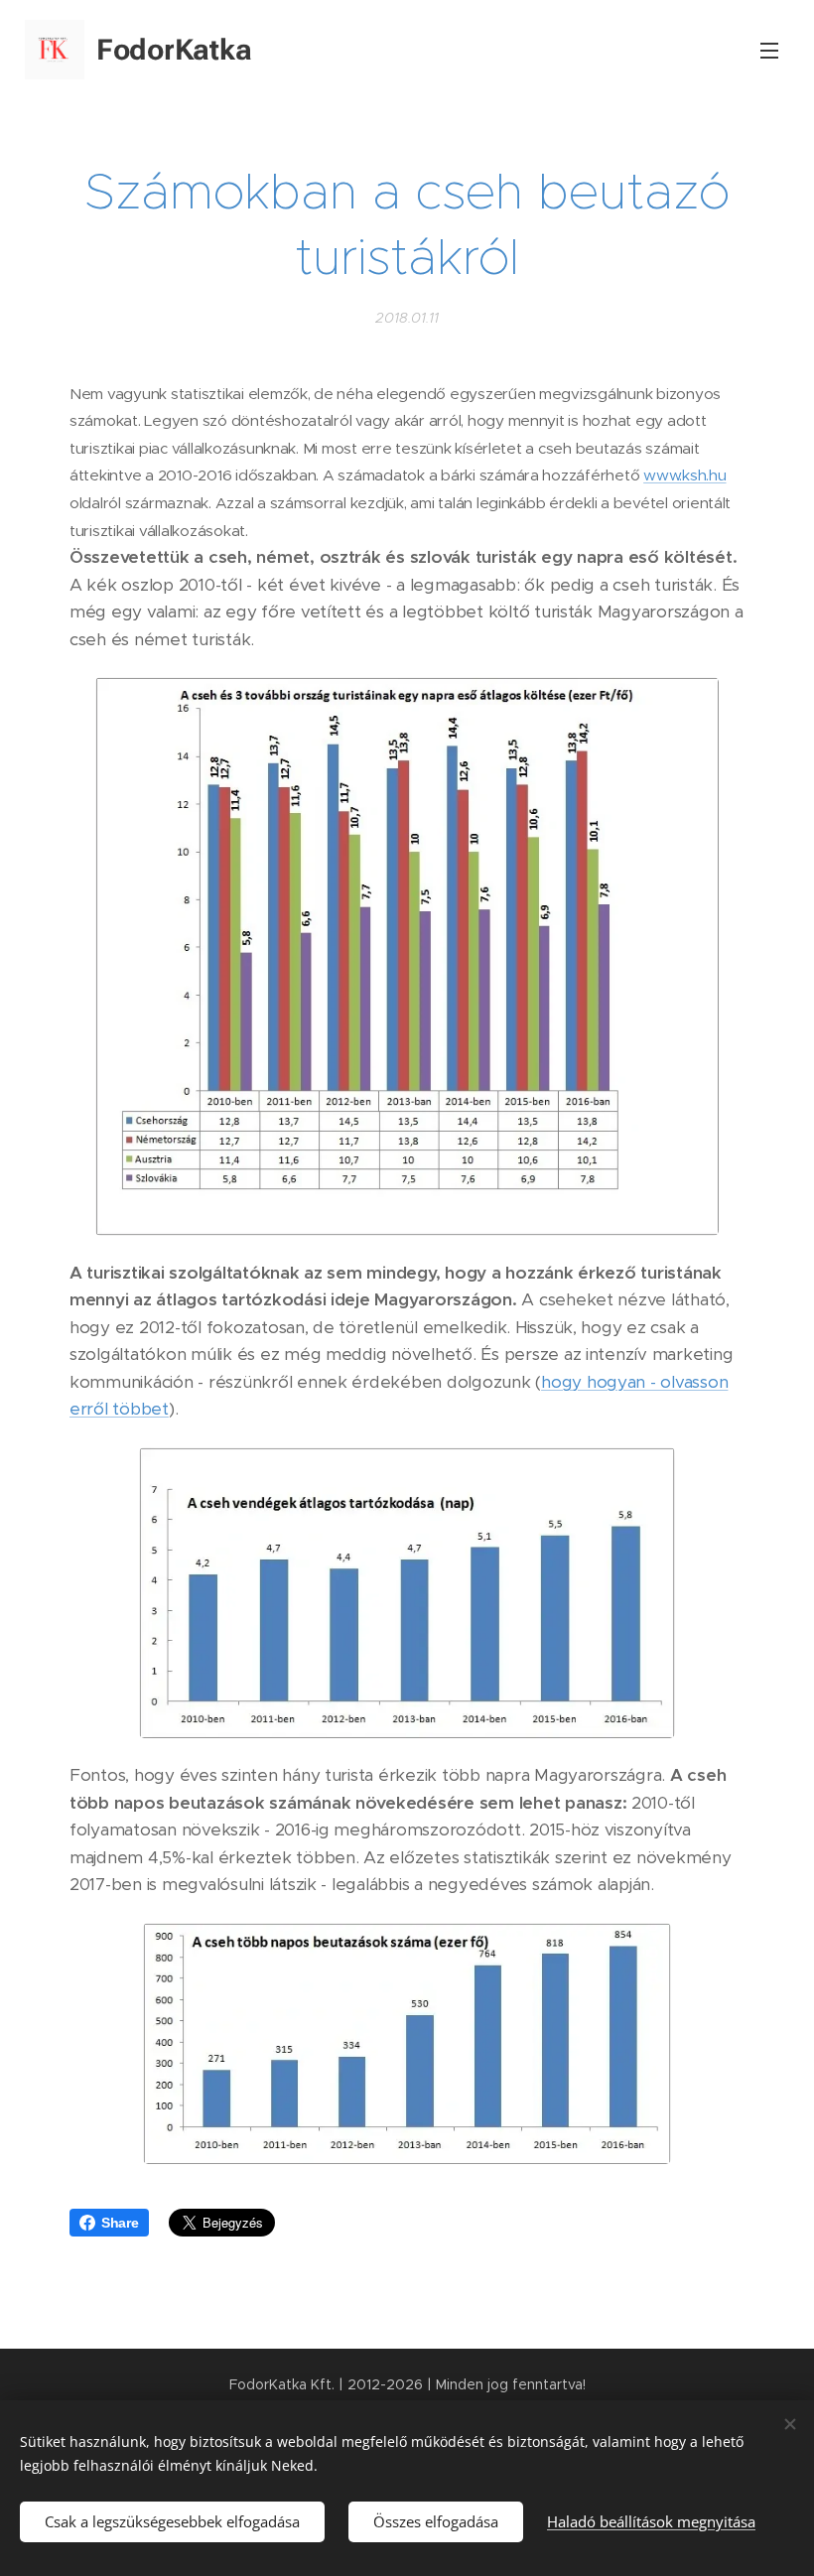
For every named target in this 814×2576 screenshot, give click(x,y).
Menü (769, 50)
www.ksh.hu (684, 475)
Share (120, 2223)
